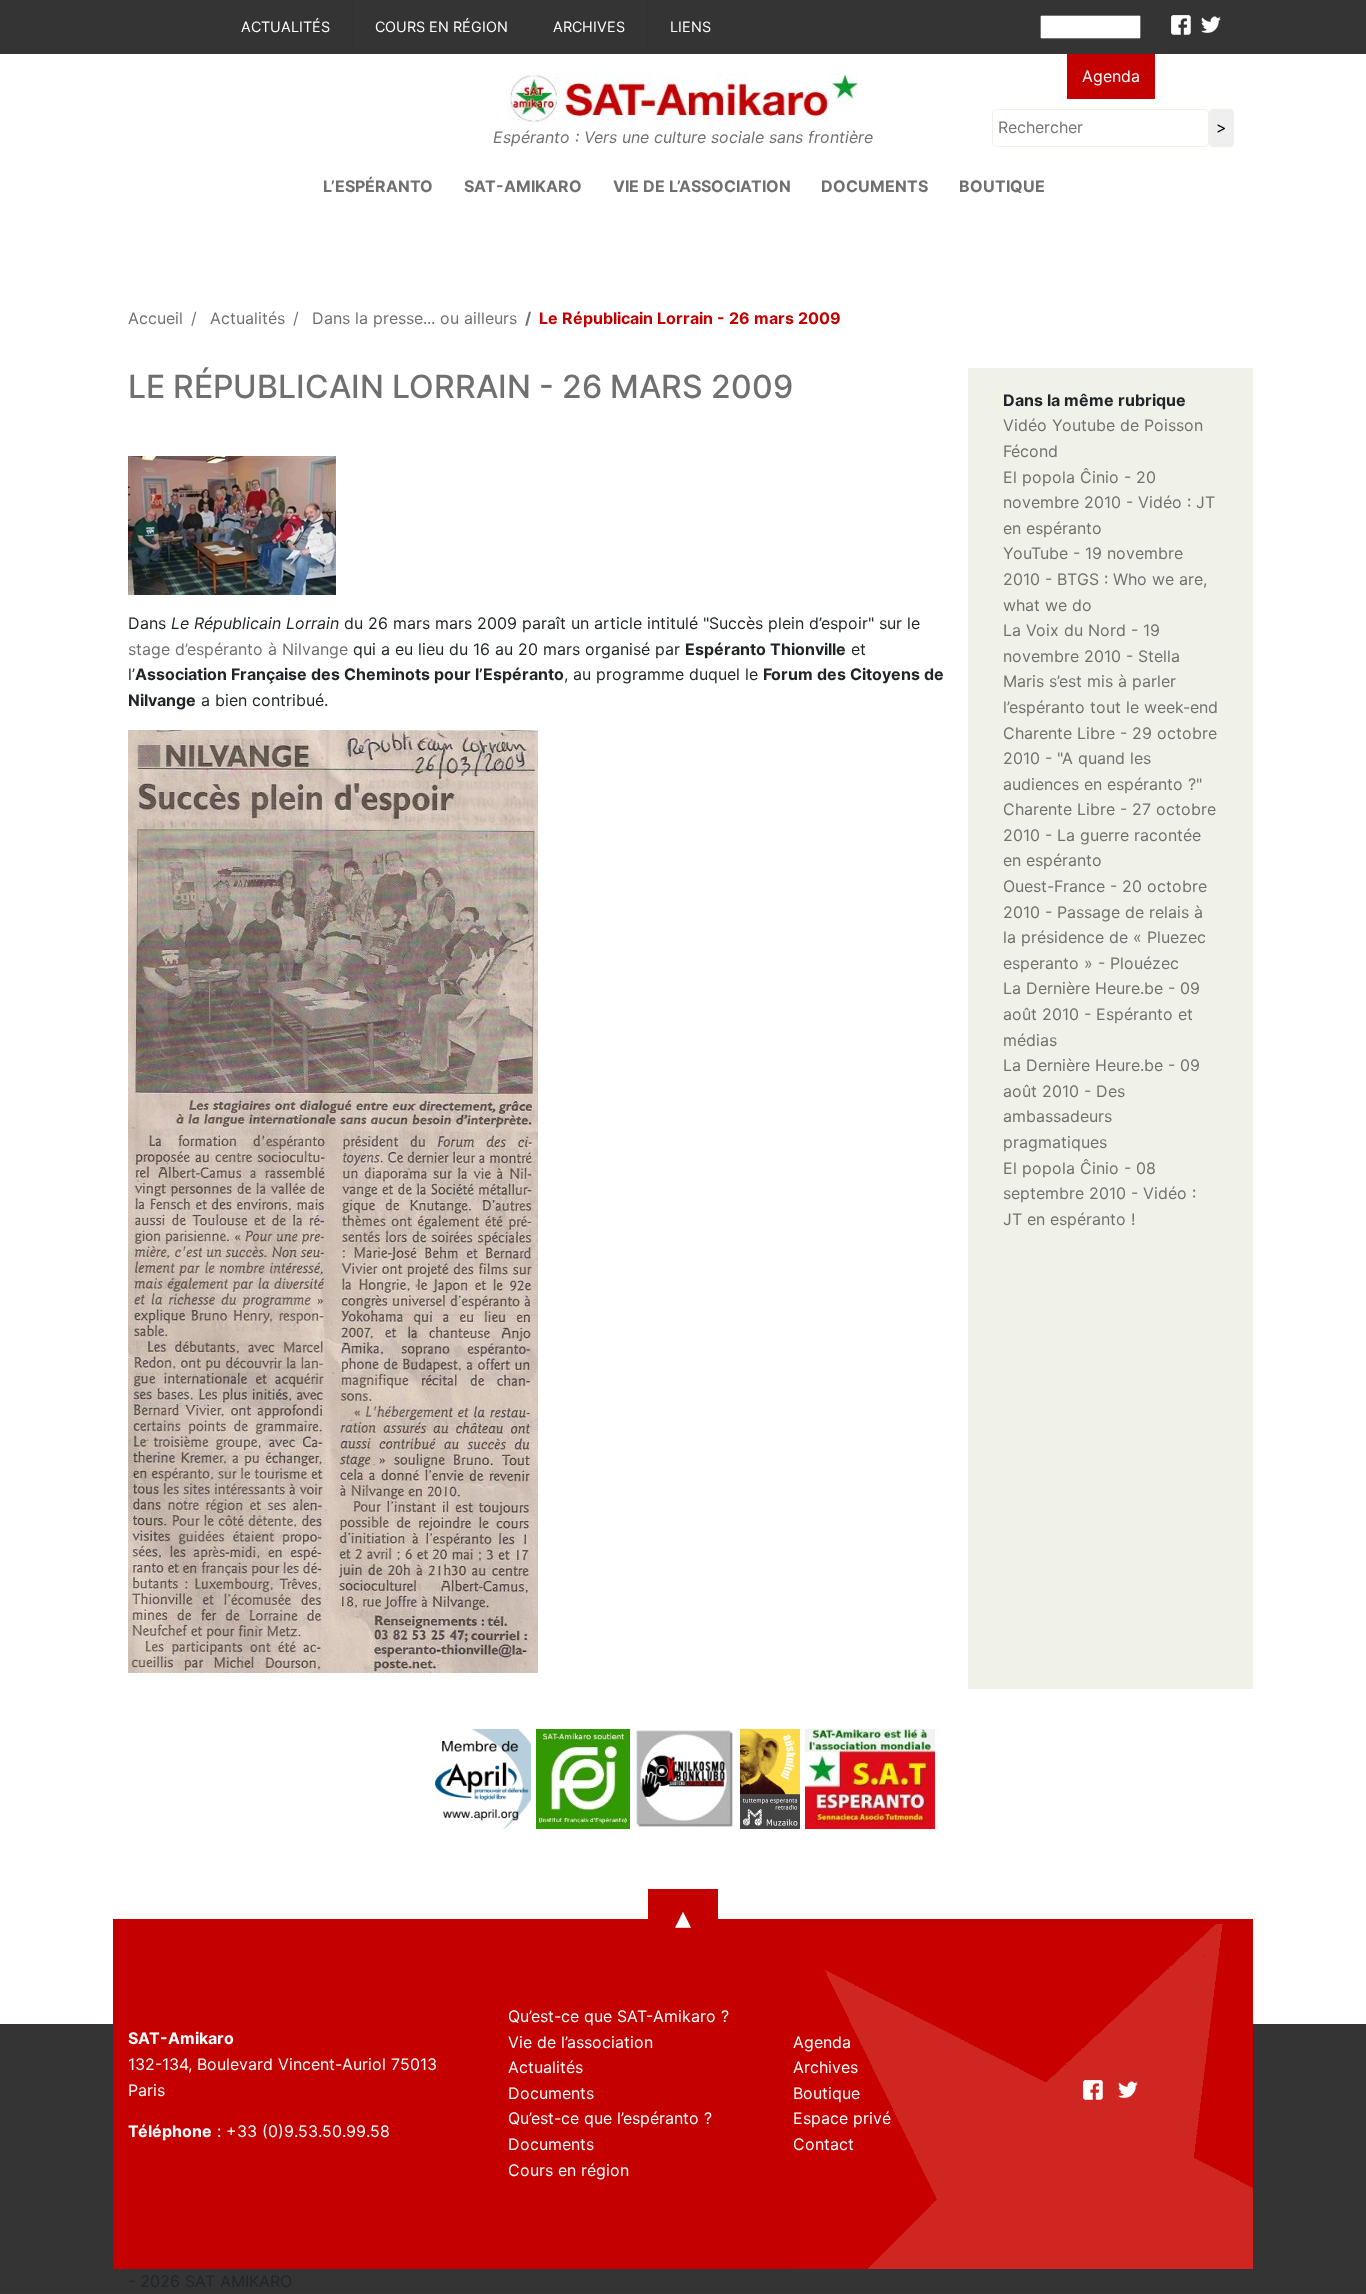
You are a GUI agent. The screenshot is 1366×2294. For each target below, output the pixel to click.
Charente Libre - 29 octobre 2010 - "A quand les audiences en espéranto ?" (1110, 758)
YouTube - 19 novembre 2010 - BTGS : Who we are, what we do (1105, 578)
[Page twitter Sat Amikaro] (1211, 25)
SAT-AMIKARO (523, 186)
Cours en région (441, 26)
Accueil (155, 318)
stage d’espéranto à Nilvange (238, 649)
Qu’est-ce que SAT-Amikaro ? (618, 2016)
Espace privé (842, 2118)
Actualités (285, 26)
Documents (874, 186)
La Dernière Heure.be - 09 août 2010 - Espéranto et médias (1101, 1013)
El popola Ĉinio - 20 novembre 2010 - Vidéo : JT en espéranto (1109, 502)
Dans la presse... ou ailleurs (414, 318)
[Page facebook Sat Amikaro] (1181, 25)
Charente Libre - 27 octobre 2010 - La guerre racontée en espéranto (1109, 834)
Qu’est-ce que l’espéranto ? (610, 2118)
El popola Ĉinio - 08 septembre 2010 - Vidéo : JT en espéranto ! (1099, 1193)
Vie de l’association (702, 186)
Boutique (1002, 186)
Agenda (1111, 76)
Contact (823, 2144)
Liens (690, 26)
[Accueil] (683, 97)
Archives (589, 26)
